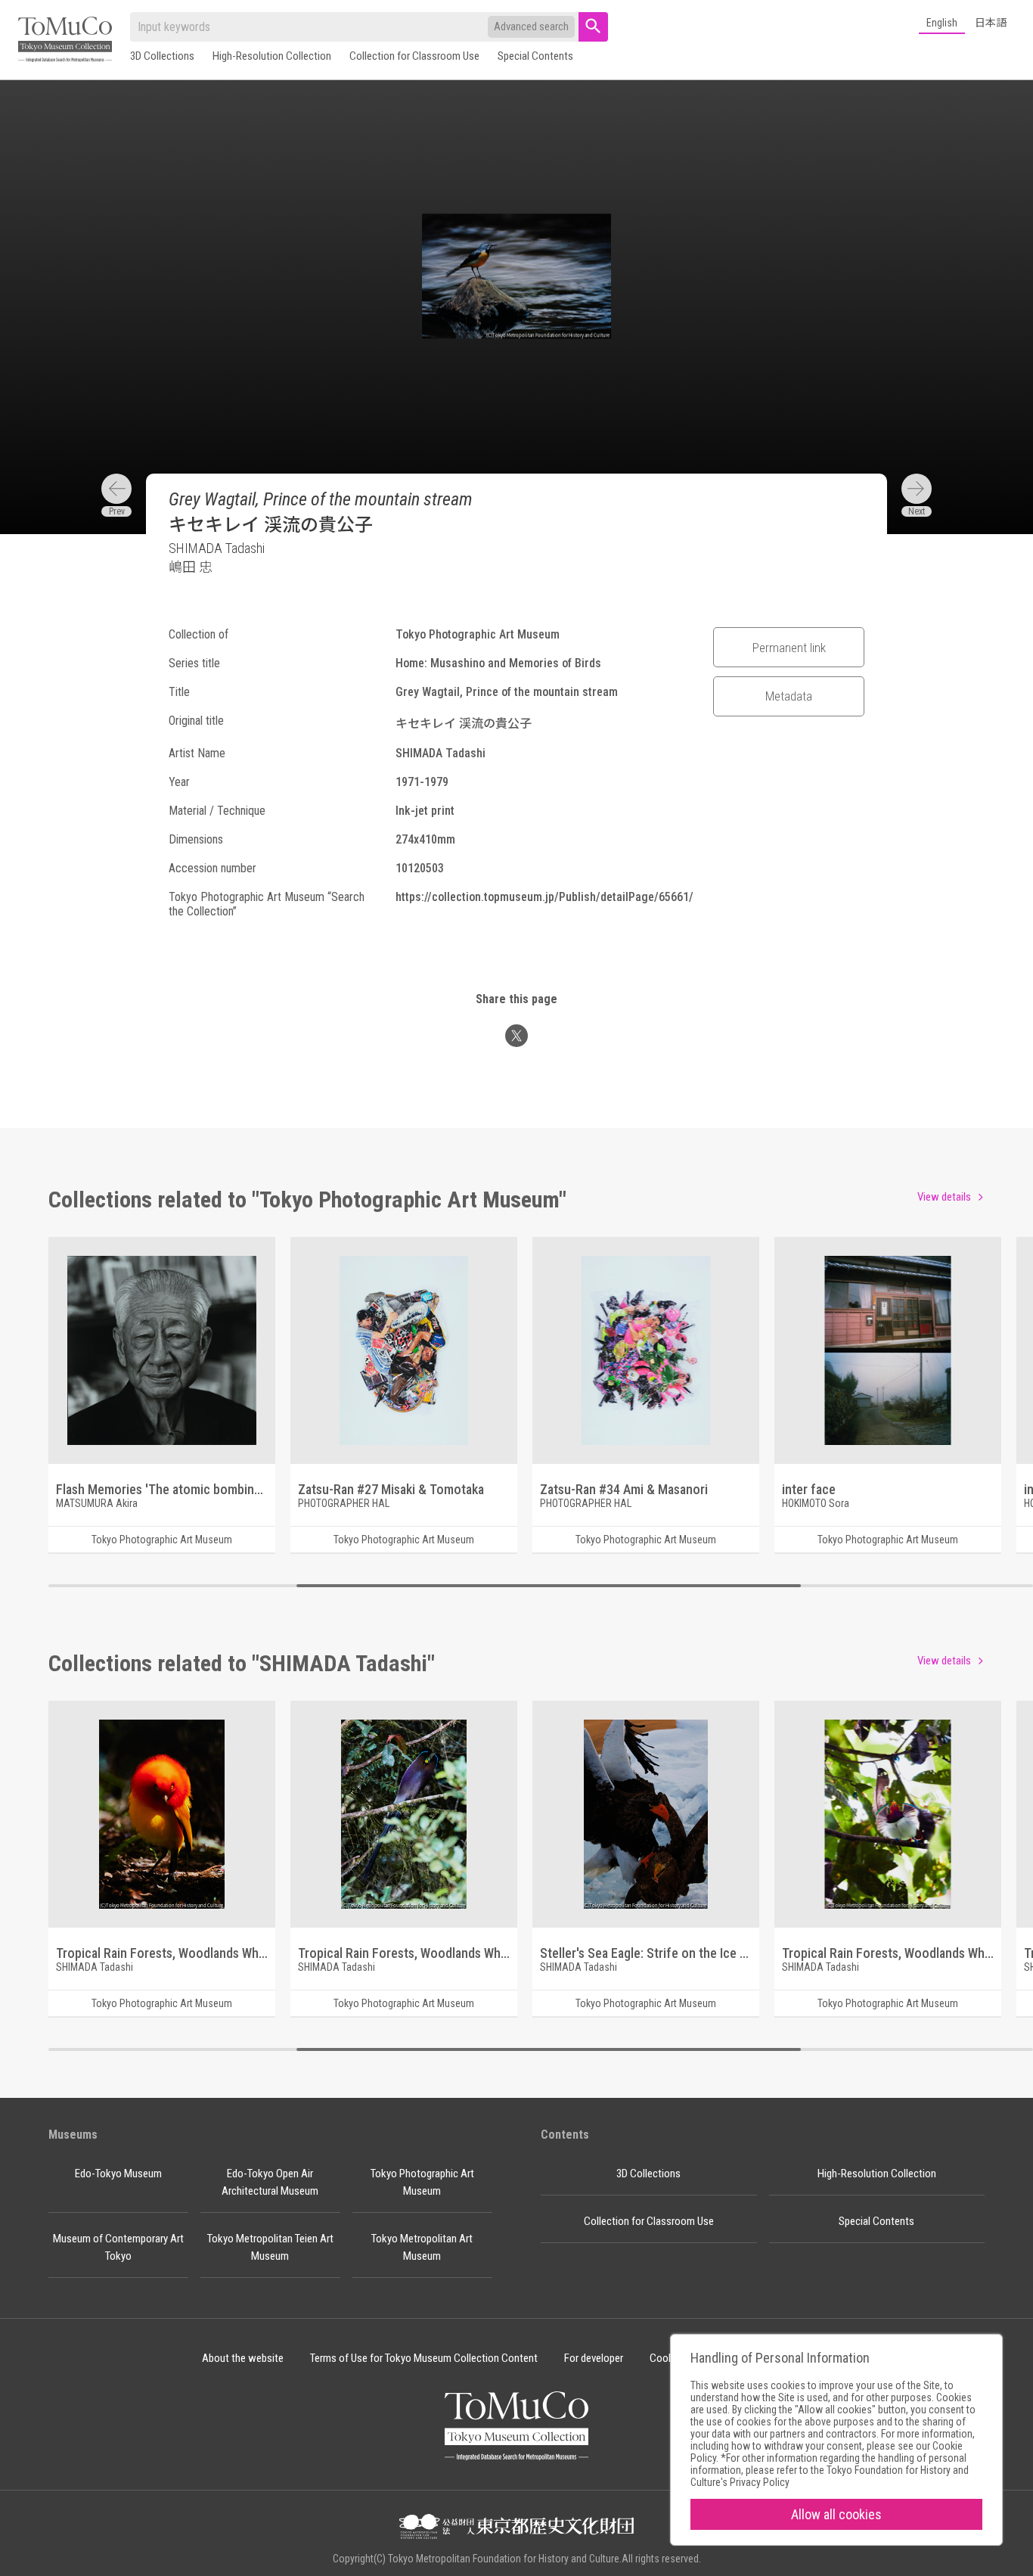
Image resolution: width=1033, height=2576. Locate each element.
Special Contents (535, 56)
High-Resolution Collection (272, 56)
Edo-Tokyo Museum (118, 2174)
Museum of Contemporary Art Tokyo (118, 2247)
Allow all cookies (836, 2514)
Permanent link (789, 648)
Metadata (789, 696)
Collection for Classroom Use (414, 56)
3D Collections (162, 56)
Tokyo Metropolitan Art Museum (422, 2247)
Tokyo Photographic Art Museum (422, 2182)
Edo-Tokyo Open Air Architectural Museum (270, 2182)
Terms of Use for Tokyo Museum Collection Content (424, 2358)
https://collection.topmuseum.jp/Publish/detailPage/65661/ (544, 897)
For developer (594, 2358)
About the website (243, 2358)
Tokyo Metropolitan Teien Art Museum (270, 2247)
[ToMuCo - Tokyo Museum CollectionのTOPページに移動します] (65, 40)
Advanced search (531, 26)
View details (944, 1197)
